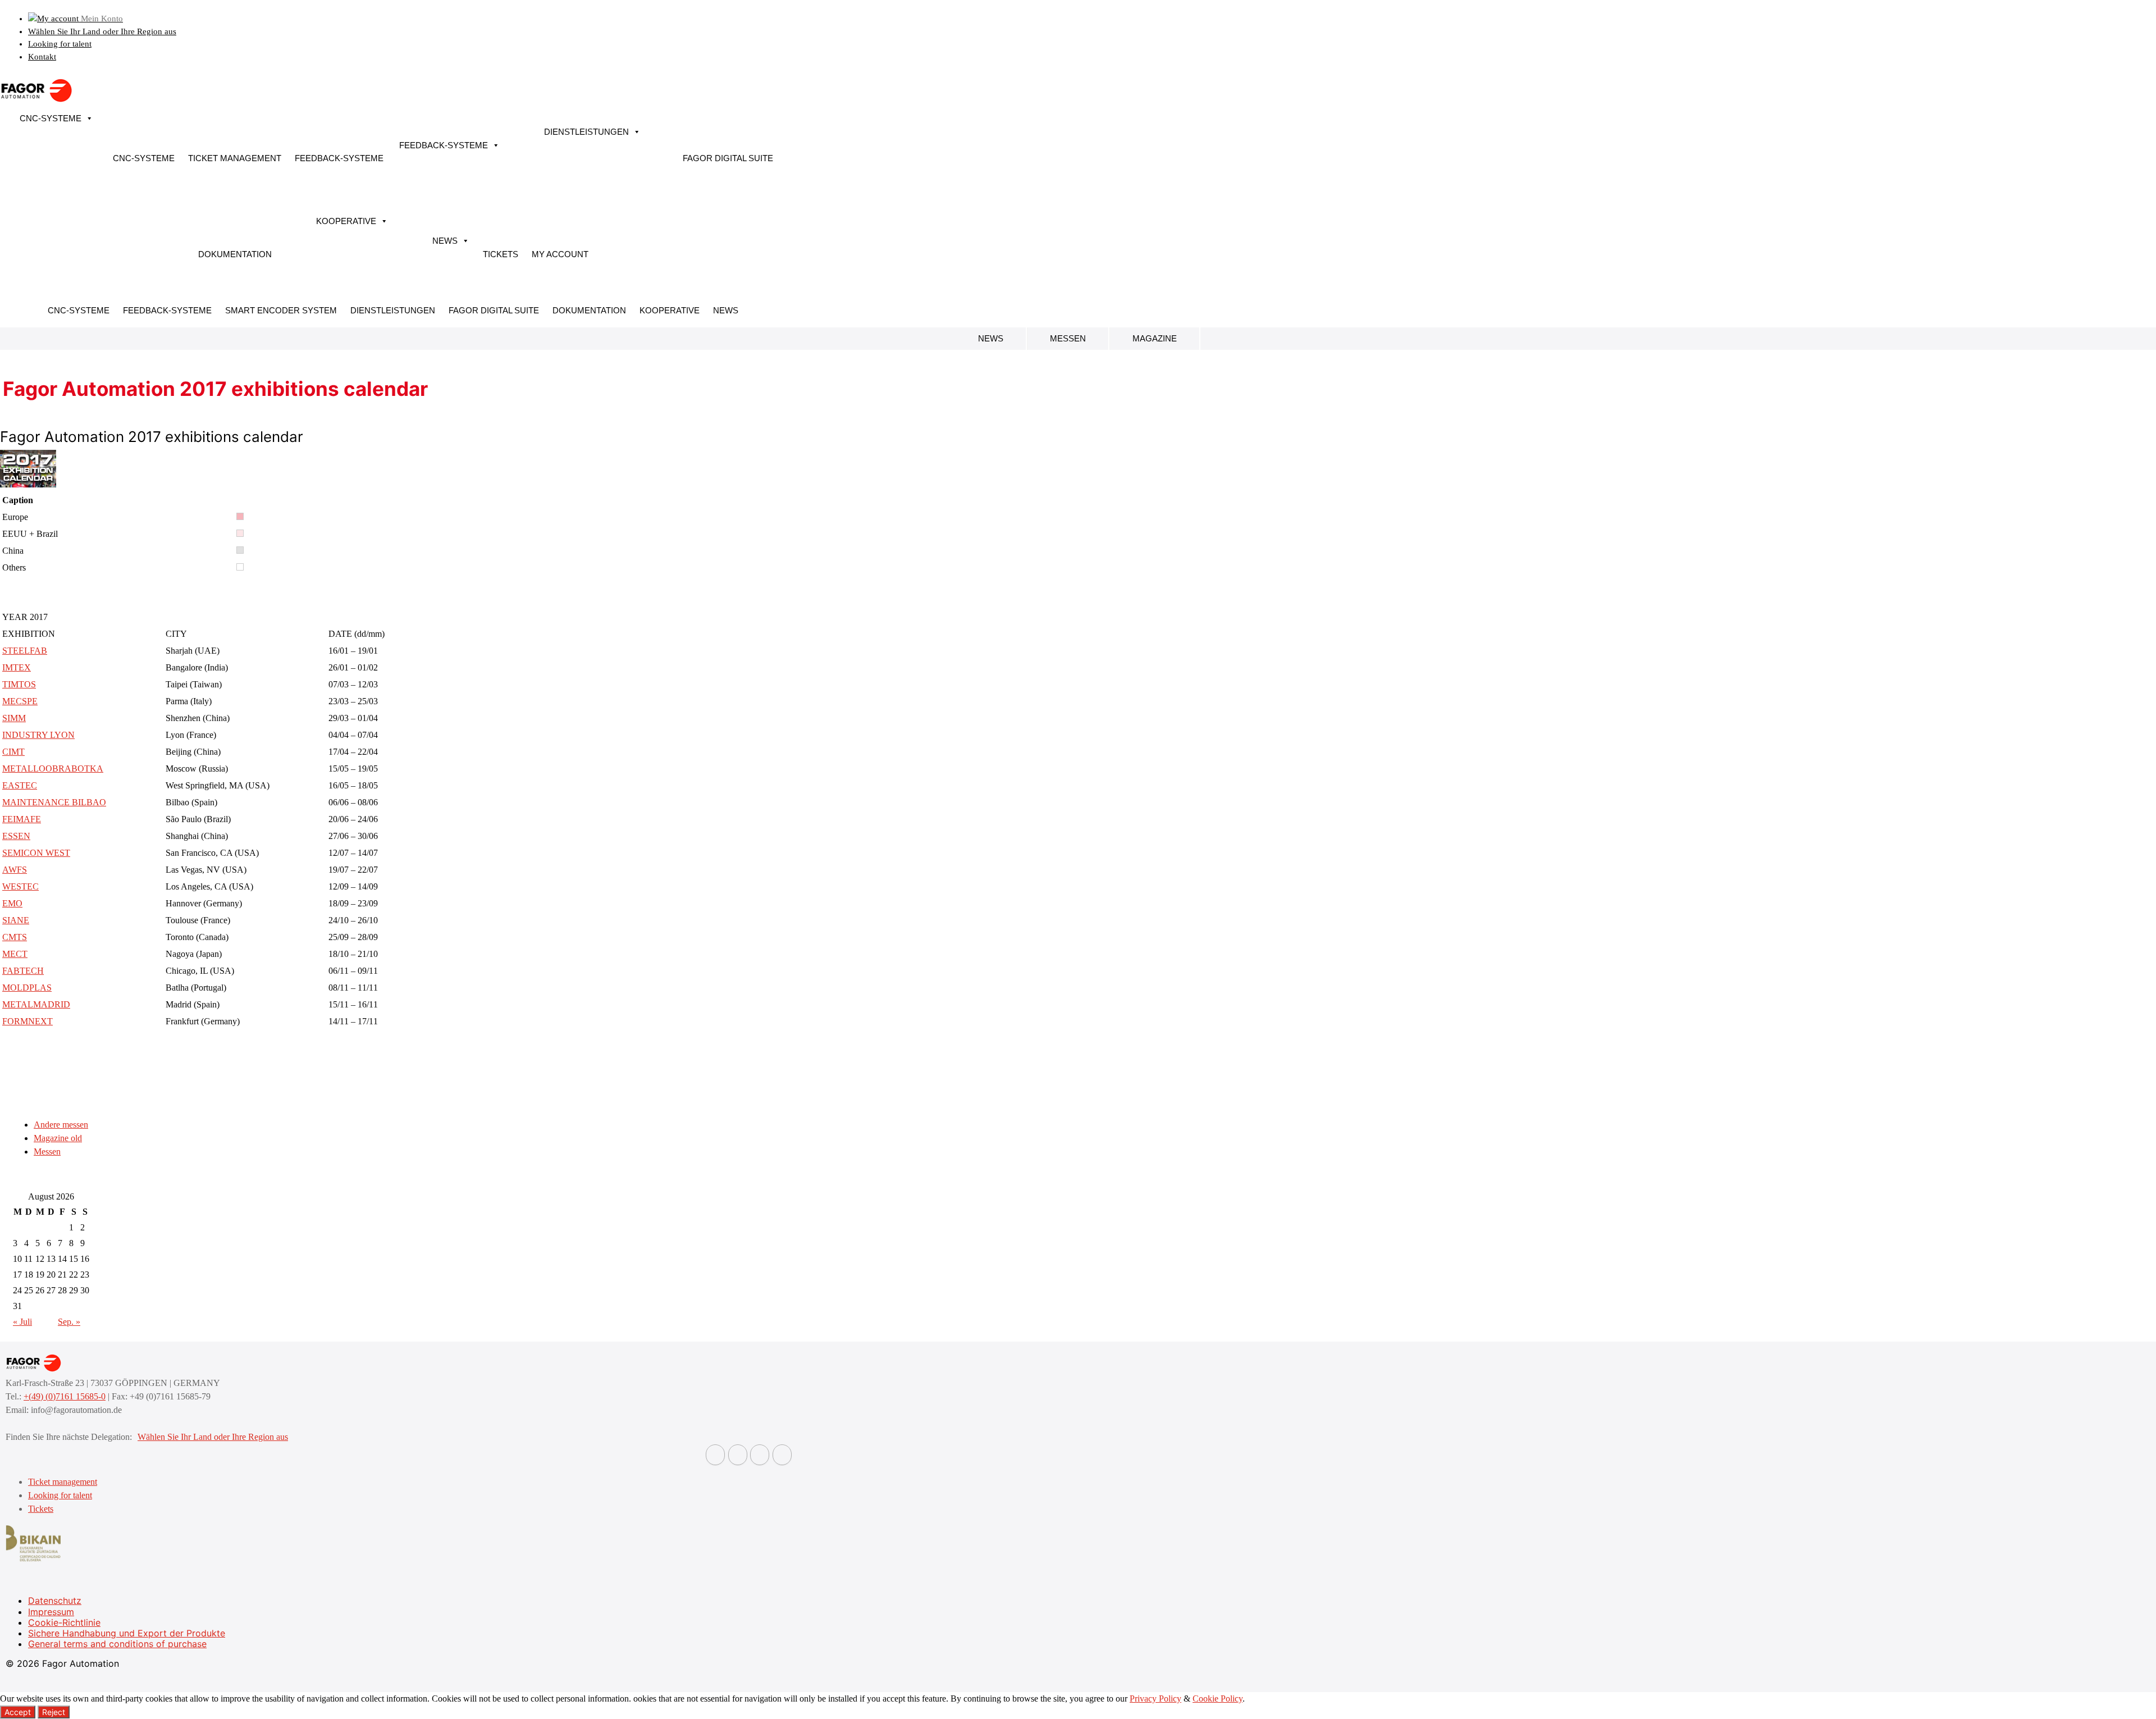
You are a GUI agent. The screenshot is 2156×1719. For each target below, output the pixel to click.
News (445, 241)
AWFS (15, 870)
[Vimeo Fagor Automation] (760, 1455)
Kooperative (346, 221)
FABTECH (23, 971)
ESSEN (16, 836)
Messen (1068, 338)
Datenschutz (55, 1601)
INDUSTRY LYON (38, 735)
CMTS (15, 937)
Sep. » (69, 1322)
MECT (15, 954)
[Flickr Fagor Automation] (715, 1455)
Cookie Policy (1218, 1699)
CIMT (13, 752)
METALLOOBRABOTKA (53, 769)
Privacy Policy (1155, 1699)
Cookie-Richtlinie (64, 1622)
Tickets (501, 254)
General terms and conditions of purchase (117, 1644)
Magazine (1155, 338)
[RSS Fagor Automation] (782, 1455)
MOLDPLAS (27, 988)
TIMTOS (19, 684)
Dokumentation (235, 254)
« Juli (22, 1322)
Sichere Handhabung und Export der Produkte (127, 1633)
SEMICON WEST (36, 853)
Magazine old (58, 1138)
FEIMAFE (22, 819)
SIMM (14, 718)
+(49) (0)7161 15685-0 (65, 1396)
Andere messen (61, 1125)
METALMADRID (36, 1004)
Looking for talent (60, 44)
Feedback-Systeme (339, 158)
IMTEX (17, 667)
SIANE (16, 920)
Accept (18, 1712)
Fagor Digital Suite (728, 158)
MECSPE (20, 701)
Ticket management (235, 158)
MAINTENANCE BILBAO (54, 802)
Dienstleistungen (586, 132)
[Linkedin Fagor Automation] (738, 1455)
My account (560, 254)
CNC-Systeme (51, 118)
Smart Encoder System (281, 310)
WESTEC (20, 886)
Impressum (51, 1612)
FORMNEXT (28, 1021)
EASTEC (20, 785)
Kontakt (42, 57)
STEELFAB (25, 651)
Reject (54, 1712)
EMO (12, 903)
